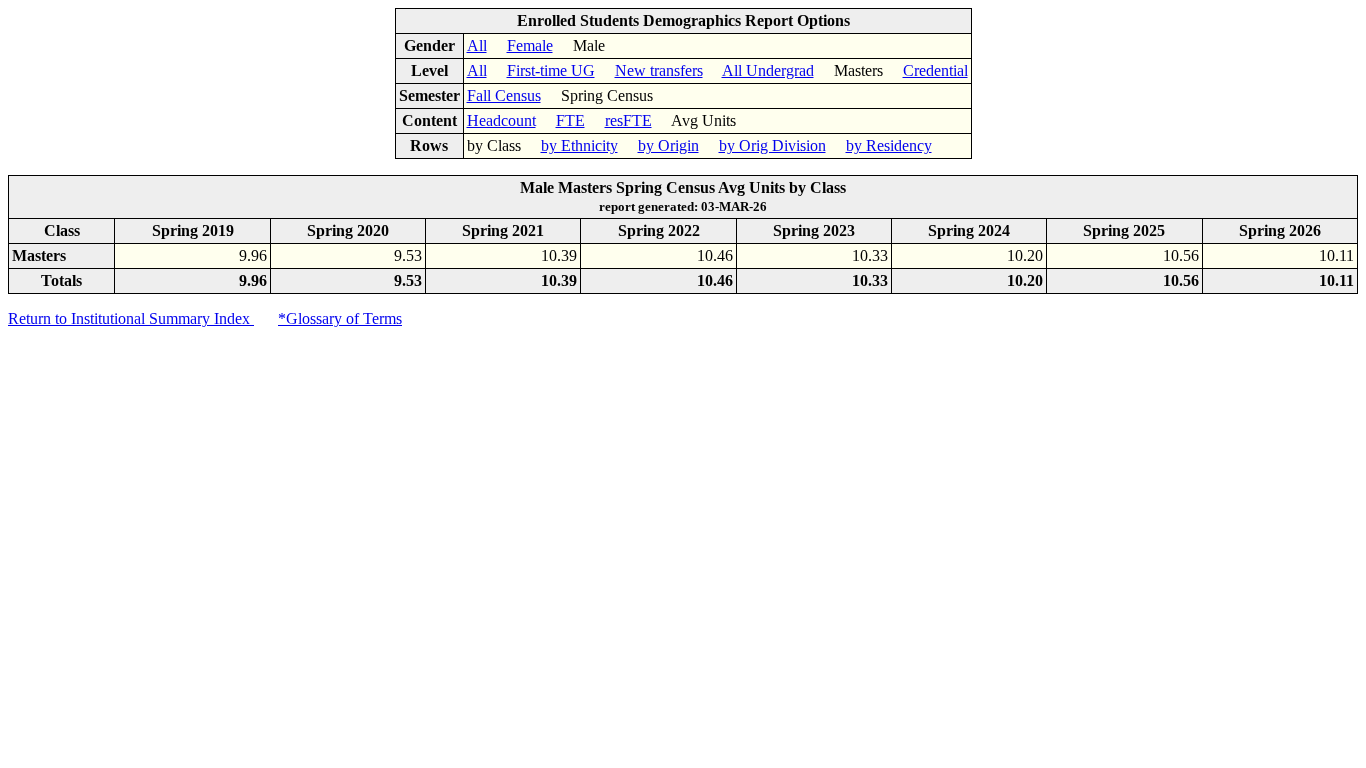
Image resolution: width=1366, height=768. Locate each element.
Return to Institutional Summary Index (131, 318)
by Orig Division (772, 145)
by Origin (668, 145)
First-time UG (551, 70)
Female (530, 45)
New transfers (659, 70)
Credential (935, 70)
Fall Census (504, 95)
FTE (570, 120)
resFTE (628, 120)
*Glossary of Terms (340, 318)
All (477, 45)
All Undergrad (768, 70)
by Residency (889, 145)
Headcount (501, 120)
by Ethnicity (579, 145)
